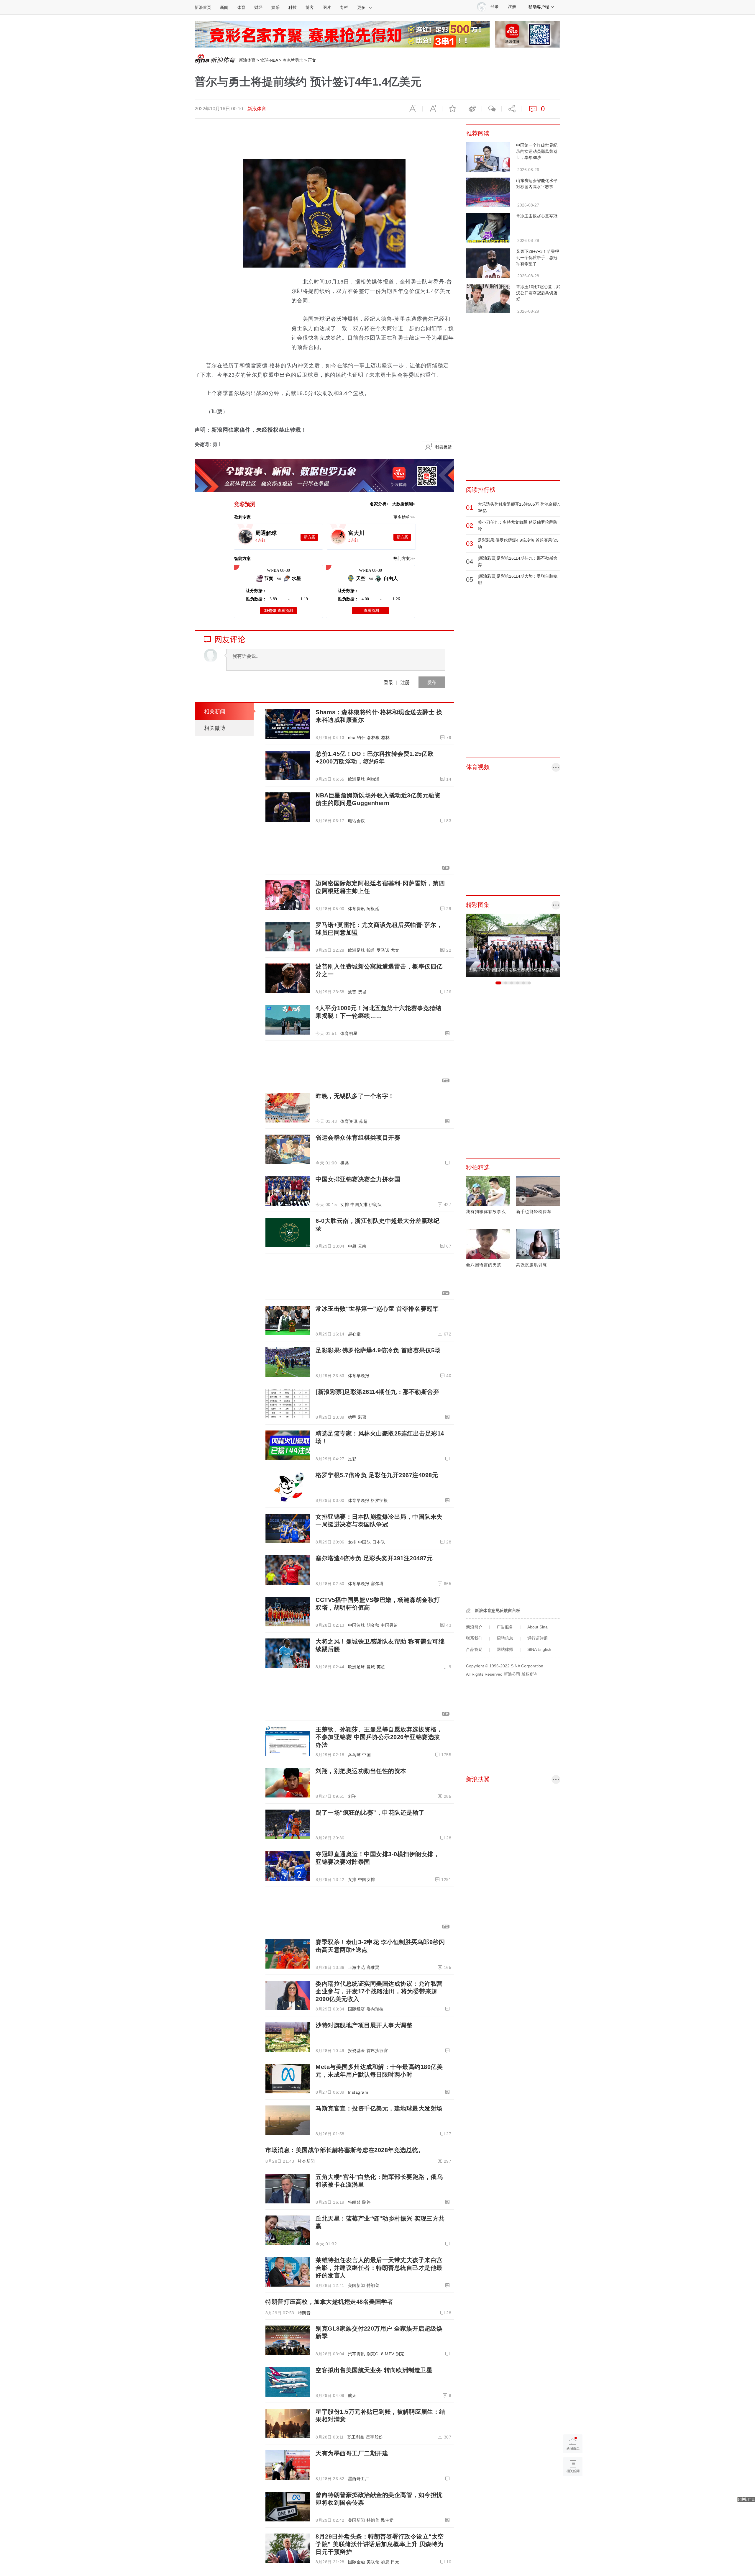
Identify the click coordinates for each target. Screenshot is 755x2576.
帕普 (371, 950)
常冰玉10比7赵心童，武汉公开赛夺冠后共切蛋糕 (538, 293)
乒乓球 (354, 1755)
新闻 (224, 7)
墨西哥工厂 (359, 2479)
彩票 (362, 1417)
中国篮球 (357, 1625)
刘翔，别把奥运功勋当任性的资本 (361, 1771)
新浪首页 (203, 7)
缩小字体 (413, 109)
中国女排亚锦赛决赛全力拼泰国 (358, 1179)
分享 (511, 109)
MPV (390, 2354)
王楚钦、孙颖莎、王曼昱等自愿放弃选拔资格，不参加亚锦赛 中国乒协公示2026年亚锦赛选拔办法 (379, 1737)
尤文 (395, 950)
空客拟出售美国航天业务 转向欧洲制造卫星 (374, 2370)
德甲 (352, 1417)
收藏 (452, 109)
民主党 (387, 2520)
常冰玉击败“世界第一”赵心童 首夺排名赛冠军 (377, 1309)
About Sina (537, 1627)
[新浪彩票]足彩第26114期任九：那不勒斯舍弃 (377, 1392)
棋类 (345, 1163)
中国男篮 (389, 1625)
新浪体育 (247, 60)
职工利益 (356, 2437)
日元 (395, 2562)
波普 (352, 992)
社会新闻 (306, 2161)
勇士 (217, 444)
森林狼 (373, 738)
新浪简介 (474, 1627)
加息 (385, 2562)
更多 (361, 7)
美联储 (373, 2562)
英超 (381, 1667)
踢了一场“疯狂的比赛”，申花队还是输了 (370, 1813)
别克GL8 (375, 2354)
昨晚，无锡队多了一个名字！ (355, 1096)
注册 (512, 7)
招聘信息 (505, 1638)
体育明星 (349, 1033)
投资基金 (357, 2051)
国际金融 (357, 2562)
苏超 (363, 1121)
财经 (258, 7)
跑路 (366, 2202)
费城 (362, 992)
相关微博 (215, 728)
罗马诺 (383, 950)
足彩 (352, 1459)
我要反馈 (444, 447)
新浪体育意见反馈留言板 (498, 1610)
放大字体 (432, 109)
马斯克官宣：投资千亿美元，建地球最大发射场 (379, 2108)
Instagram (358, 2092)
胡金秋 (373, 1625)
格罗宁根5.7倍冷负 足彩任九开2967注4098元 (377, 1475)
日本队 (379, 1542)
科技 (293, 7)
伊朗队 (375, 1205)
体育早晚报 (359, 1376)
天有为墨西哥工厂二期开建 (352, 2453)
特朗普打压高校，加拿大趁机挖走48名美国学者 (329, 2302)
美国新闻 (357, 2285)
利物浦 (373, 779)
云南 (362, 1246)
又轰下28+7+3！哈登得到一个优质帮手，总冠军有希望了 (538, 258)
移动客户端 (539, 7)
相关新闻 (215, 712)
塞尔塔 (377, 1584)
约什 (361, 738)
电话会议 (357, 821)
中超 (352, 1246)
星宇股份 (375, 2437)
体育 (241, 7)
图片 (327, 7)
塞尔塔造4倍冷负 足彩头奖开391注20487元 (374, 1558)
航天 (352, 2395)
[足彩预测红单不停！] (342, 34)
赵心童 (354, 1334)
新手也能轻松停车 (534, 1212)
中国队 (365, 1542)
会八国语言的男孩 (484, 1265)
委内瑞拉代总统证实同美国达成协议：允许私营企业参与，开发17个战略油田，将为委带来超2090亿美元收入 (379, 1991)
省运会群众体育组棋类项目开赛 (358, 1138)
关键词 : (204, 444)
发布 (432, 682)
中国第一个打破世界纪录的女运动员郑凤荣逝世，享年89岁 (537, 151)
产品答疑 (474, 1649)
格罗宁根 (379, 1500)
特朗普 (354, 2202)
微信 (492, 109)
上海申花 (357, 1967)
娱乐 (275, 7)
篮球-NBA (269, 60)
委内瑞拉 (375, 2009)
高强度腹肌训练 (532, 1265)
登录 (388, 682)
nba (352, 738)
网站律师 (505, 1649)
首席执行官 (377, 2051)
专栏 (344, 7)
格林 (386, 738)
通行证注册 (538, 1638)
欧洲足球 (357, 779)
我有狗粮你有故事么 (486, 1212)
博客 (310, 7)
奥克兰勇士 (293, 60)
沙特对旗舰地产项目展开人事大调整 (364, 2025)
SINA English (539, 1649)
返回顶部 (573, 2489)
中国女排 (359, 1205)
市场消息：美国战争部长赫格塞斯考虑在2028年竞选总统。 (345, 2150)
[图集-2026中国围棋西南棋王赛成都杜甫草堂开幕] (513, 945)
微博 (472, 109)
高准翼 (373, 1967)
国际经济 (357, 2009)
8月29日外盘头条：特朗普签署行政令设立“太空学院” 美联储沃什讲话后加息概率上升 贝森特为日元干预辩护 (380, 2544)
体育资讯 (357, 909)
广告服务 (505, 1627)
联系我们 (474, 1638)
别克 (400, 2354)
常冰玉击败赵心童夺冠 (537, 216)
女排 (345, 1205)
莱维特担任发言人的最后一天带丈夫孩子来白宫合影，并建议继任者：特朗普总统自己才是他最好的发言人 (379, 2268)
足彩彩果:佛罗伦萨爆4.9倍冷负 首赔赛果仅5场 (378, 1350)
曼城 (371, 1667)
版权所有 (530, 1674)
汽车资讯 (357, 2354)
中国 (366, 1755)
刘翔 (352, 1796)
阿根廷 (373, 909)
